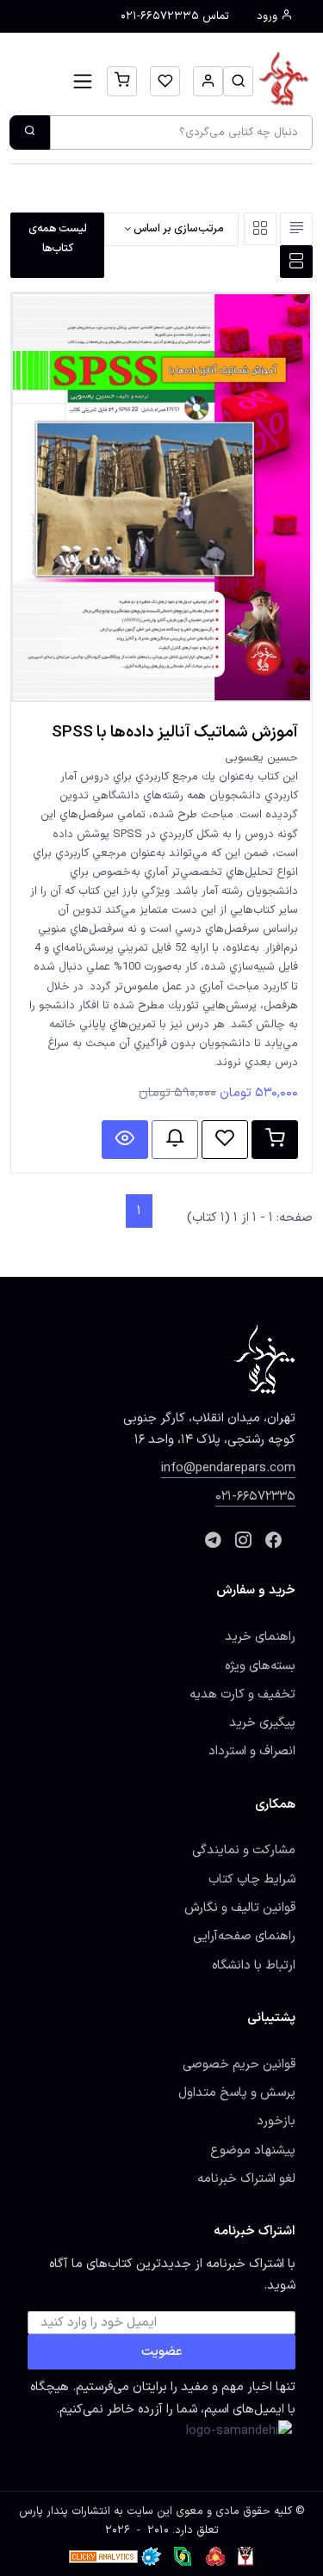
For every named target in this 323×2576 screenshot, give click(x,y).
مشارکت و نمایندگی (244, 1850)
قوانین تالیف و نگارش (240, 1907)
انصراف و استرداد (252, 1751)
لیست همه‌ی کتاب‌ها (58, 238)
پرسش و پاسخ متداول (237, 2092)
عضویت (162, 2351)
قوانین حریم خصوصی (239, 2064)
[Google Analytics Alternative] (103, 2556)
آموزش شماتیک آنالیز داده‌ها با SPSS (175, 732)
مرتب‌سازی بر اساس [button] (177, 229)
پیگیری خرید (262, 1722)
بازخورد (276, 2121)
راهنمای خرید (260, 1636)
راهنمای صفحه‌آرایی (244, 1936)
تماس (175, 16)
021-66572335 (255, 1496)
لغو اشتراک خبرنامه (246, 2179)
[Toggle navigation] (83, 81)
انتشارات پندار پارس (65, 2511)
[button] (238, 81)
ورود (269, 16)
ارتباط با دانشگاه (254, 1965)
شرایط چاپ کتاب (252, 1879)
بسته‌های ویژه (260, 1666)
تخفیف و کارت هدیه (242, 1694)
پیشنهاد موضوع (253, 2150)
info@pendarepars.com (228, 1468)
